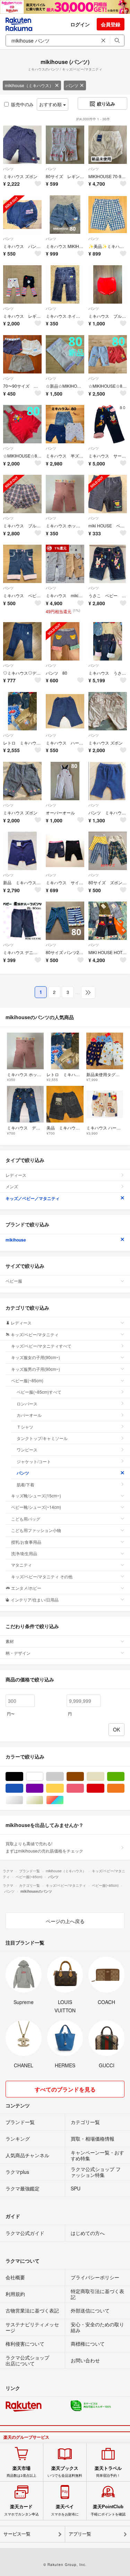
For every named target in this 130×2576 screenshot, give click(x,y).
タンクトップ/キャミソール (42, 1438)
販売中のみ (22, 104)
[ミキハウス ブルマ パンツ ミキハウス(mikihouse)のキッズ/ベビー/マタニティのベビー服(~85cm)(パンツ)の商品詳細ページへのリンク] (108, 284)
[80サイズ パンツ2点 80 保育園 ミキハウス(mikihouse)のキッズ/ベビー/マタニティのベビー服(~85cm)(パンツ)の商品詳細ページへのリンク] (65, 921)
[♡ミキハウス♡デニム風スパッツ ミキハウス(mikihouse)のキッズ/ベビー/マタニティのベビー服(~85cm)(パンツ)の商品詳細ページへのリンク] (22, 641)
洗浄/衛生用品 (24, 1553)
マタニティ (21, 1565)
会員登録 (111, 24)
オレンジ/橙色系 (124, 1788)
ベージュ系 (104, 1777)
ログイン (80, 24)
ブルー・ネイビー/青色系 (23, 1788)
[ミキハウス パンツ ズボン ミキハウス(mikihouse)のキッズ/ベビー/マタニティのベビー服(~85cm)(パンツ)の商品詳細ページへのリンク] (22, 215)
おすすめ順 (51, 104)
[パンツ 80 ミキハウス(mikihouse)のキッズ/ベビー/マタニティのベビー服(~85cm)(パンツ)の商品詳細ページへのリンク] (65, 641)
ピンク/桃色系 (84, 1788)
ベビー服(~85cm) (27, 1380)
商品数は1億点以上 (21, 2472)
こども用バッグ (26, 1519)
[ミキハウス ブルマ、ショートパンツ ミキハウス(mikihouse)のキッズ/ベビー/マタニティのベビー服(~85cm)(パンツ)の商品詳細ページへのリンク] (22, 494)
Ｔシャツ (25, 1427)
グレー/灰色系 (64, 1777)
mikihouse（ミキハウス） (29, 85)
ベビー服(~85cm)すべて (39, 1392)
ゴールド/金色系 (43, 1800)
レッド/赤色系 (104, 1788)
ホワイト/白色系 (43, 1777)
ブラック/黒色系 (23, 1777)
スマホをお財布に (65, 2510)
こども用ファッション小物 (36, 1530)
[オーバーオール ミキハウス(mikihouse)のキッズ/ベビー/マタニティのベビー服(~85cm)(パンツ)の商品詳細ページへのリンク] (65, 781)
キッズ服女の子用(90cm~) (36, 1357)
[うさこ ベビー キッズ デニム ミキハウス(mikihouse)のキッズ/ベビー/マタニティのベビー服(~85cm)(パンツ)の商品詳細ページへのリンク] (108, 564)
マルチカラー (64, 1800)
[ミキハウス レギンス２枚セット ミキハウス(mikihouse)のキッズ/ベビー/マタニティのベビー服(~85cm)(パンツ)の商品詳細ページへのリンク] (22, 284)
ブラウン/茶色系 (84, 1777)
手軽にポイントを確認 (108, 2510)
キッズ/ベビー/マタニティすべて (41, 1346)
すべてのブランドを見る (65, 2089)
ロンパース (27, 1404)
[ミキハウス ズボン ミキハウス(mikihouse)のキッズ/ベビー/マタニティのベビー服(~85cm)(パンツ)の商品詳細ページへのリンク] (22, 145)
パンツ (72, 85)
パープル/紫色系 (43, 1788)
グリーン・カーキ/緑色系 (124, 1777)
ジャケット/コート (34, 1461)
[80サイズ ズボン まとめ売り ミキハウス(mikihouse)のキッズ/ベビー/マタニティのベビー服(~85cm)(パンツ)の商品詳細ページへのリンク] (108, 851)
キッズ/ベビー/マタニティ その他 (42, 1576)
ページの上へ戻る (65, 1921)
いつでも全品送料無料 (65, 2472)
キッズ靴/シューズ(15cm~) (36, 1495)
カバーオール (29, 1415)
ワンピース (27, 1449)
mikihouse (16, 1240)
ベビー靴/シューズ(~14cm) (36, 1507)
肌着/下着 (25, 1484)
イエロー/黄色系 (64, 1788)
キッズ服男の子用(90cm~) (36, 1369)
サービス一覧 (17, 2534)
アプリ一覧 (80, 2534)
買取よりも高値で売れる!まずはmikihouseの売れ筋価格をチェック (44, 1847)
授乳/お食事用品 (26, 1542)
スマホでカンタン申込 (21, 2510)
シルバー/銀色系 (23, 1800)
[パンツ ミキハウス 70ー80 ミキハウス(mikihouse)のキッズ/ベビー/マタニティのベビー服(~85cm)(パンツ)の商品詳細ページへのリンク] (108, 781)
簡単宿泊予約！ (108, 2472)
